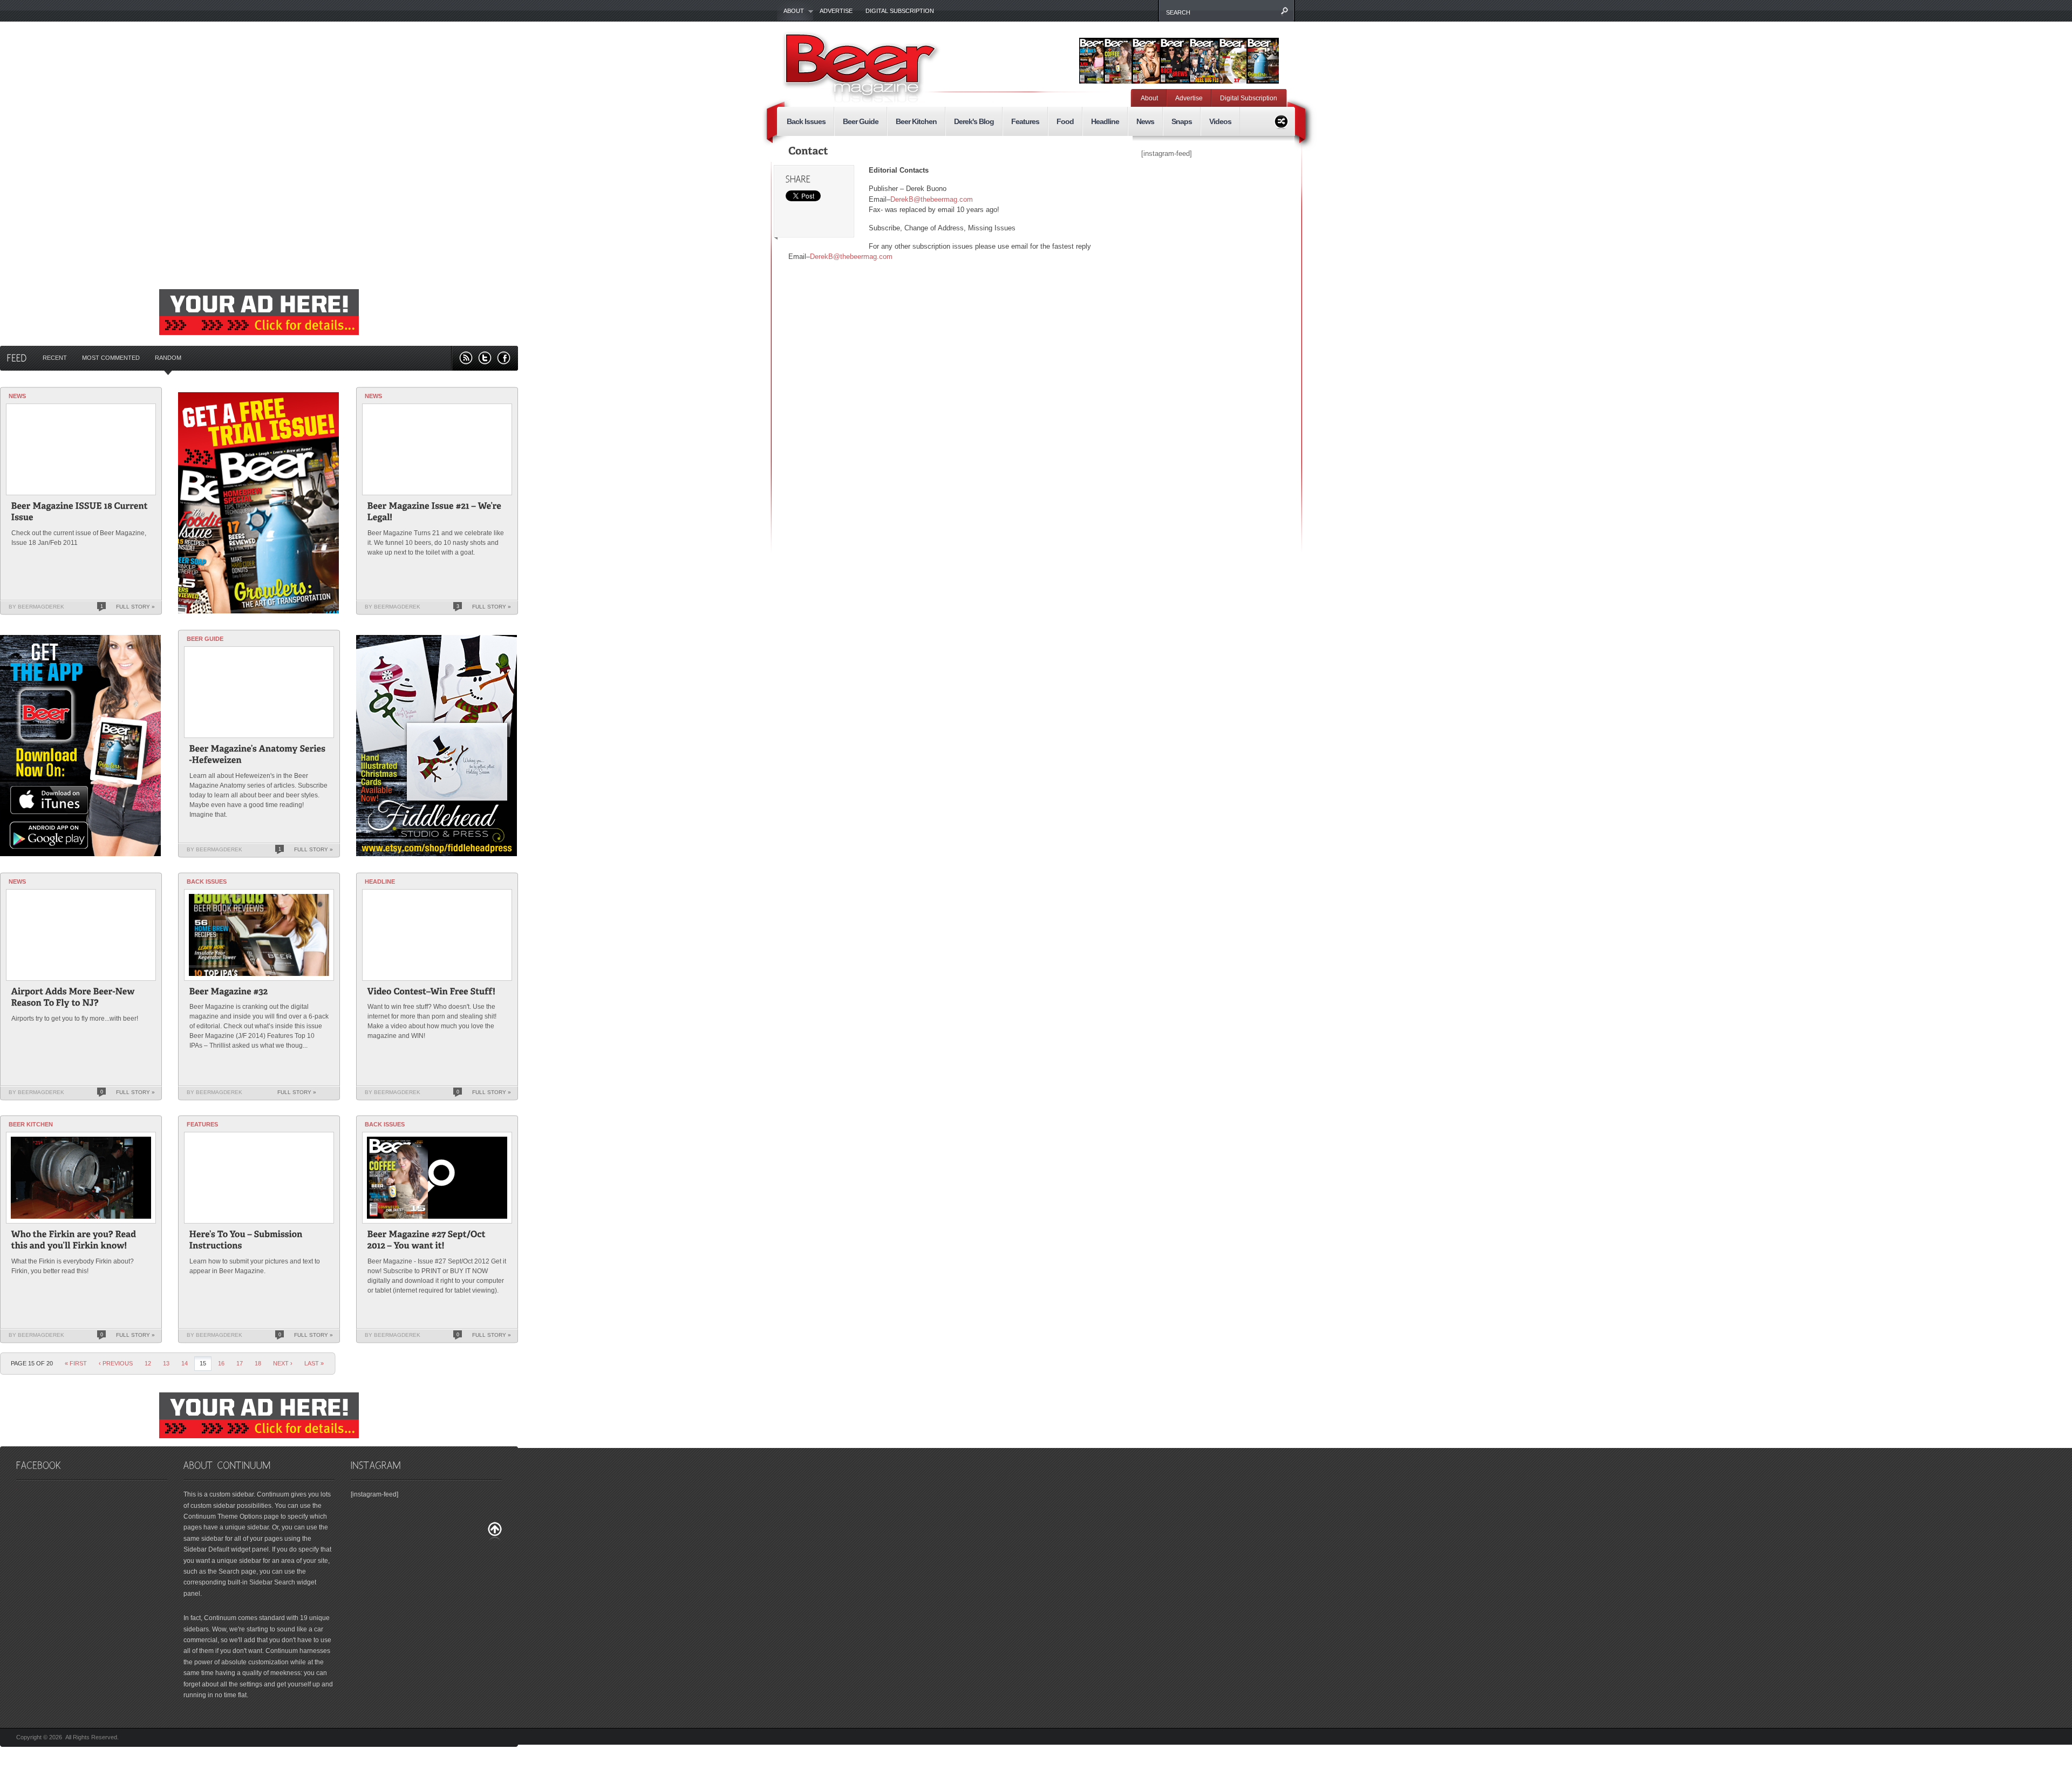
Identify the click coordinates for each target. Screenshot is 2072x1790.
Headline (1105, 121)
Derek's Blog (974, 121)
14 (185, 1363)
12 (148, 1363)
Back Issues (806, 121)
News (1145, 121)
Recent (55, 358)
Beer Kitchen (916, 121)
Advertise (836, 11)
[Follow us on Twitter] (485, 358)
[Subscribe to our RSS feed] (466, 358)
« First (76, 1363)
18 (258, 1363)
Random (168, 358)
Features (1025, 121)
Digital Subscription (900, 11)
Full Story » (135, 607)
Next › (283, 1363)
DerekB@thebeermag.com (932, 199)
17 (240, 1363)
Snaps (1182, 121)
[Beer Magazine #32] (229, 993)
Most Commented (111, 358)
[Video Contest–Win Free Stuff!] (432, 993)
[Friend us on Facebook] (504, 358)
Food (1065, 121)
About (790, 11)
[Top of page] (495, 1531)
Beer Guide (861, 121)
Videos (1220, 121)
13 (166, 1363)
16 (221, 1363)
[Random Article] (1281, 120)
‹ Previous (116, 1363)
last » (314, 1363)
